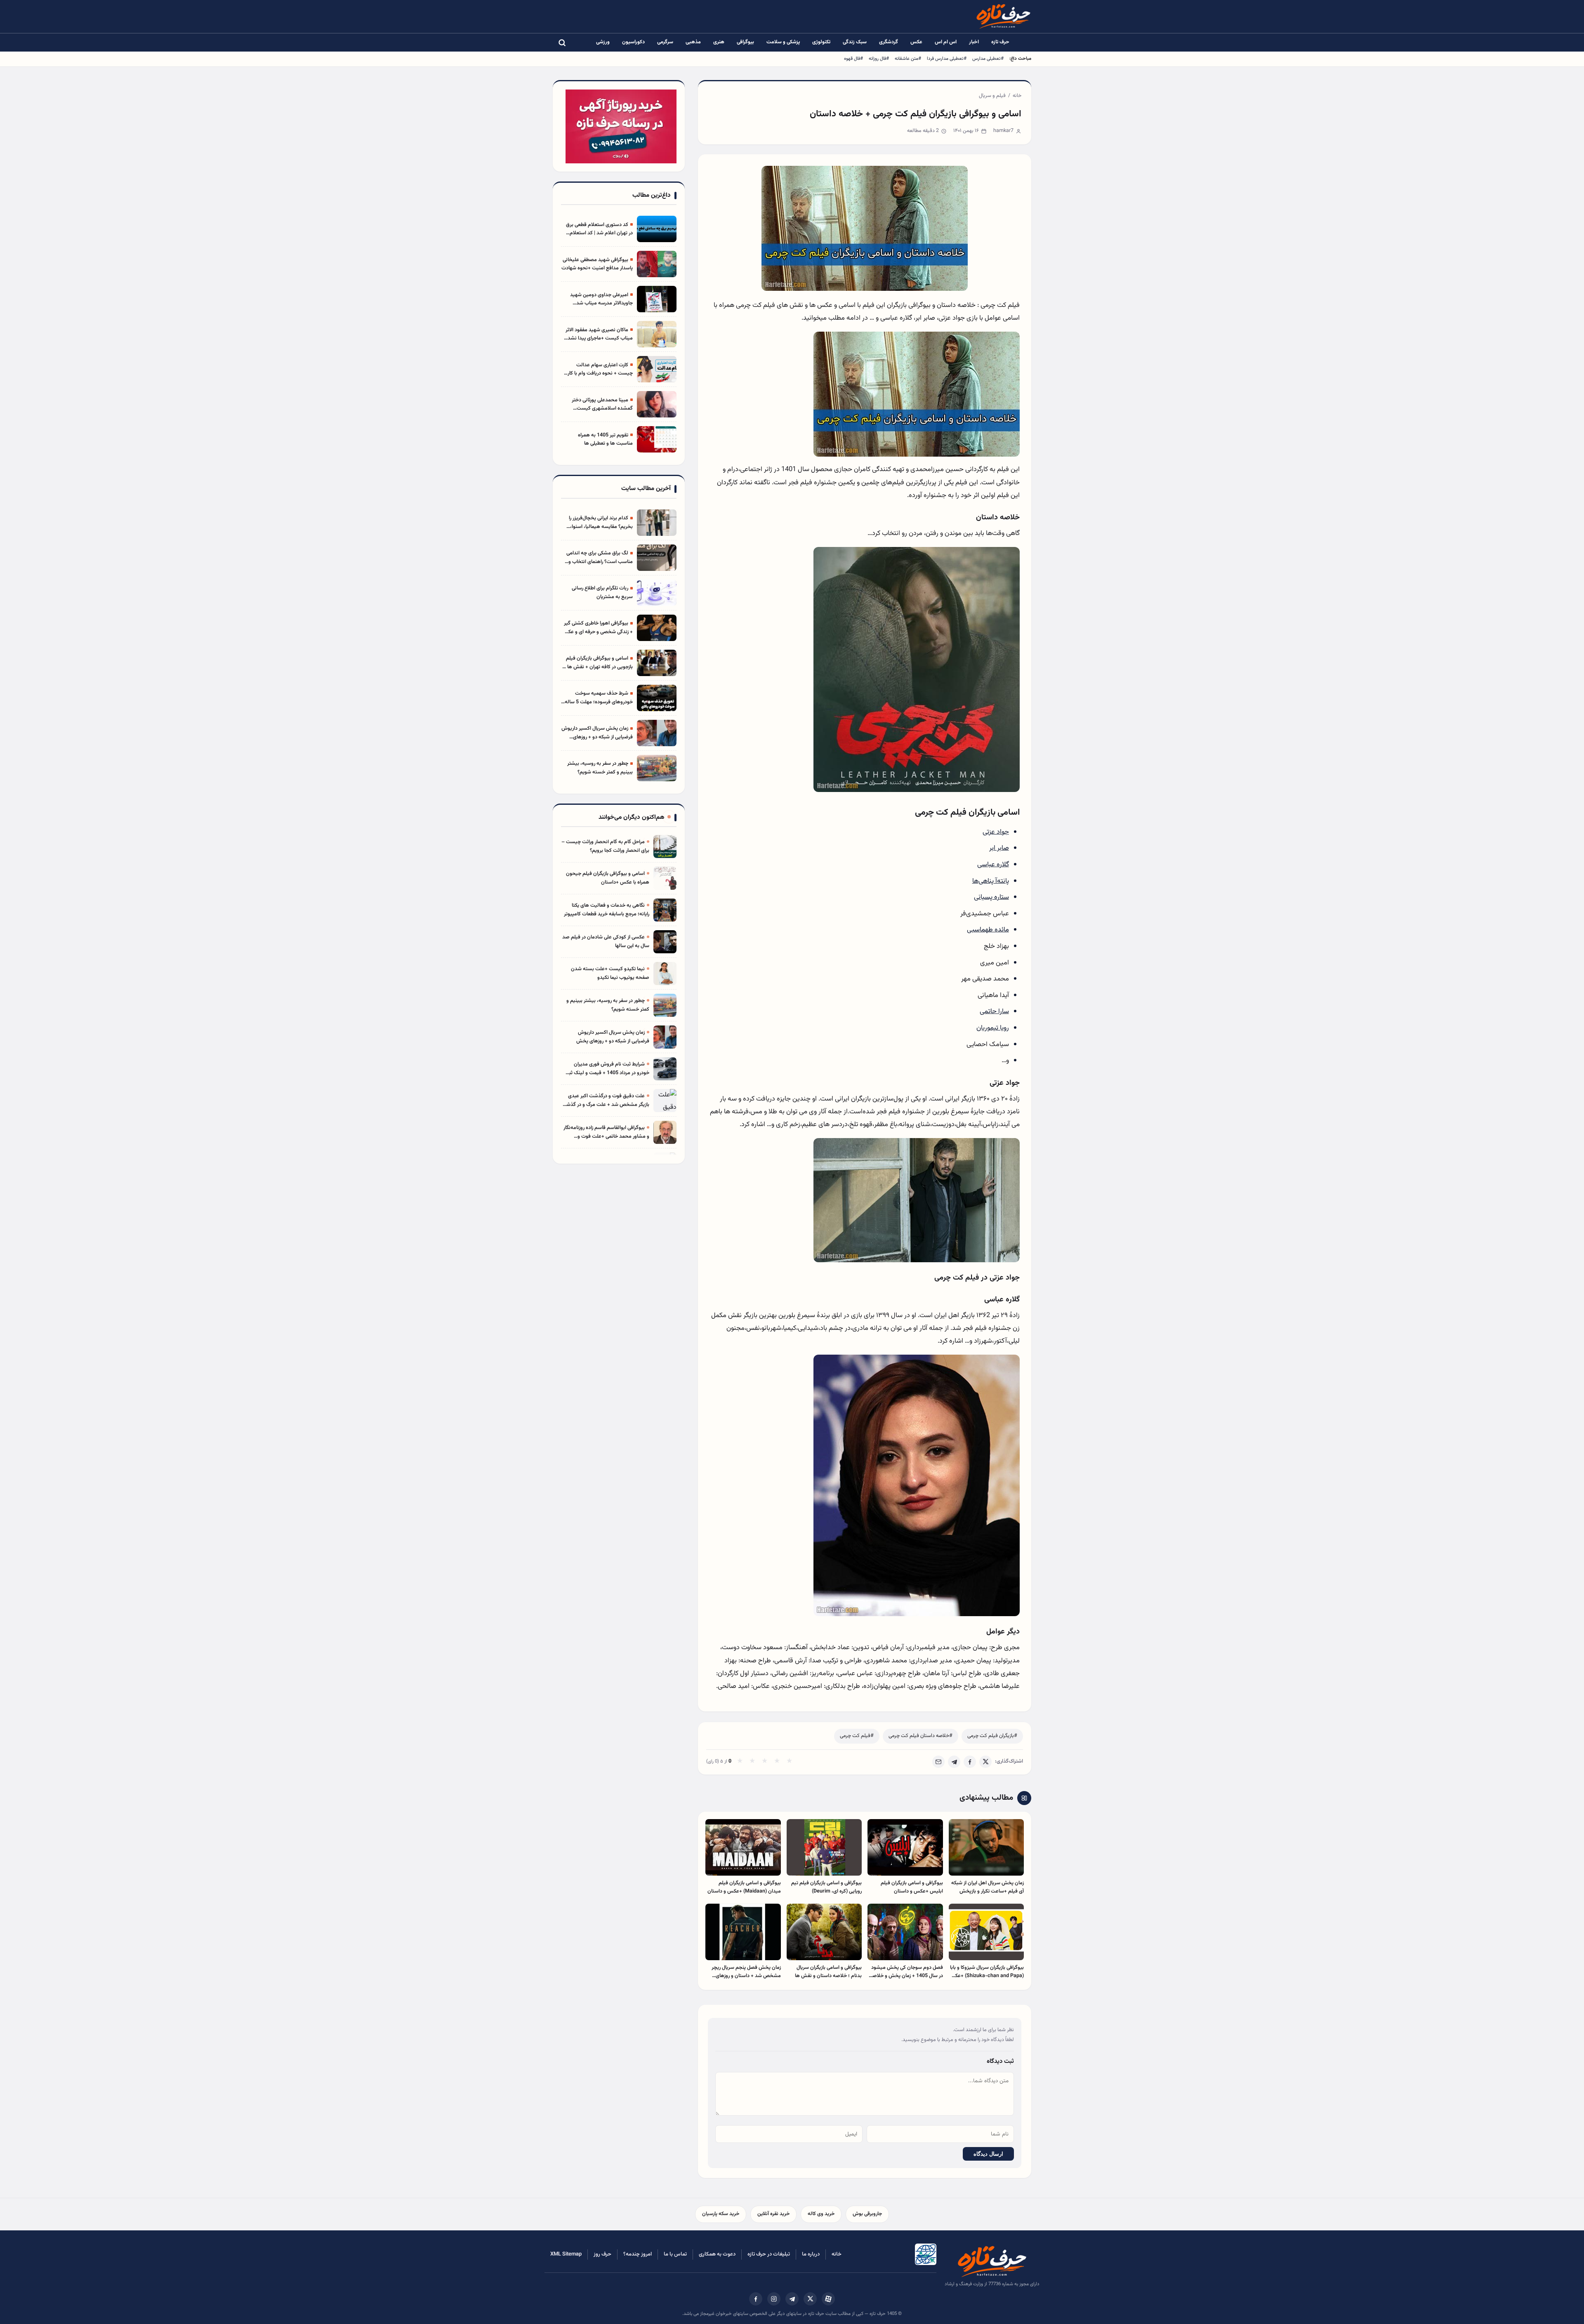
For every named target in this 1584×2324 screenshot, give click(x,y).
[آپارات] (828, 2299)
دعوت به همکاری (717, 2254)
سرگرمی (665, 42)
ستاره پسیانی (991, 897)
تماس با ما (675, 2254)
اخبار (974, 42)
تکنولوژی (821, 42)
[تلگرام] (792, 2299)
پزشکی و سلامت (783, 42)
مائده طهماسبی (988, 930)
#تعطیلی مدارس (988, 59)
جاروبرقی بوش (867, 2214)
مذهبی (693, 42)
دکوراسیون (633, 42)
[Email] (938, 1762)
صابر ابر (999, 848)
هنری (719, 42)
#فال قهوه (853, 59)
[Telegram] (954, 1762)
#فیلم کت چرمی (857, 1736)
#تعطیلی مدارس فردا (947, 59)
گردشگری (889, 42)
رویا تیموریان (993, 1028)
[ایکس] (810, 2299)
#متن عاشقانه (908, 59)
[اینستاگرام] (774, 2299)
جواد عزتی (996, 832)
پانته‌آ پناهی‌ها (991, 881)
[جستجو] (562, 42)
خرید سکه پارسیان (721, 2214)
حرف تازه (1000, 42)
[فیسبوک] (756, 2299)
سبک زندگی (855, 42)
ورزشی (603, 42)
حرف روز (602, 2254)
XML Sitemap (566, 2254)
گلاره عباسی (993, 865)
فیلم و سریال (992, 96)
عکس (916, 42)
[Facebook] (970, 1762)
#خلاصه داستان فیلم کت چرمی (920, 1736)
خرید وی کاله (821, 2214)
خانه (1017, 96)
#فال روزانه (879, 59)
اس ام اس (946, 42)
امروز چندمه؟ (638, 2254)
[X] (985, 1762)
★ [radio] (740, 1762)
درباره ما (811, 2254)
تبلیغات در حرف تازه (769, 2254)
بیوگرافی (745, 42)
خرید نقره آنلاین (773, 2214)
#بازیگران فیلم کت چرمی (992, 1736)
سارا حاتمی (994, 1011)
